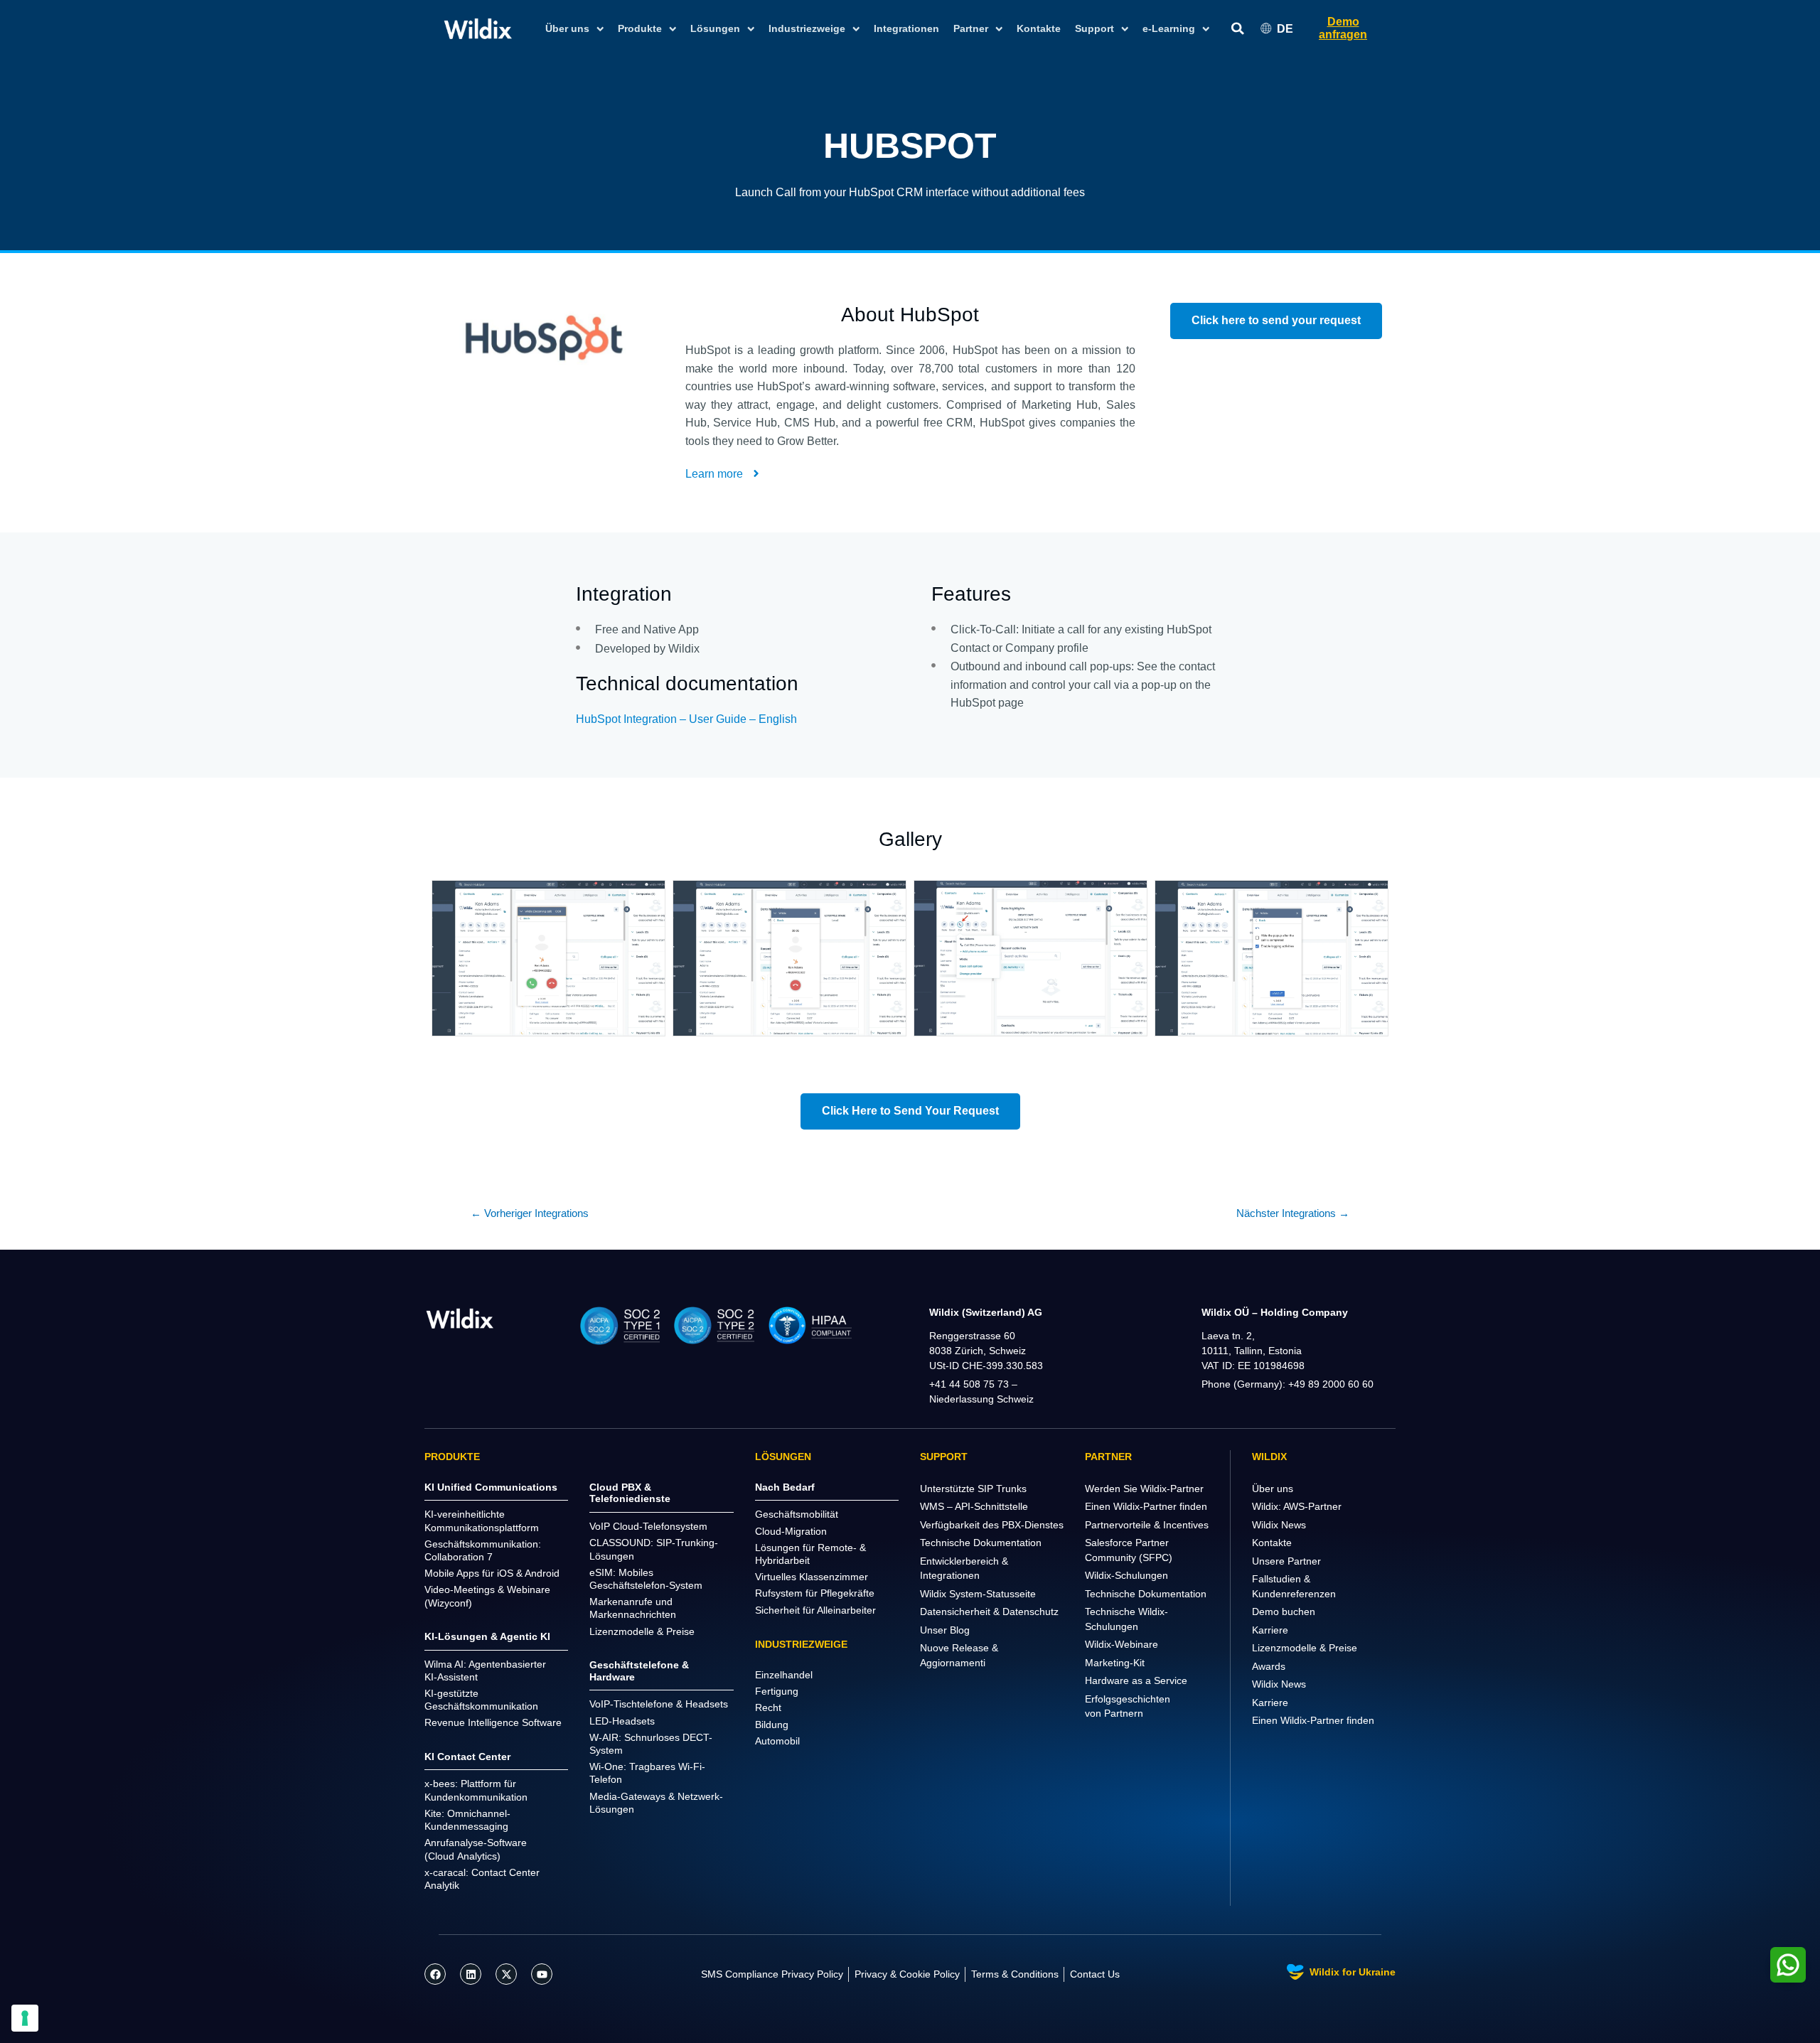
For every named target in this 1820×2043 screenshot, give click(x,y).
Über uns (1273, 1489)
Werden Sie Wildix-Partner (1144, 1489)
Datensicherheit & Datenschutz (989, 1612)
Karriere (1270, 1630)
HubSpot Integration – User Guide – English (686, 719)
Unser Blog (945, 1630)
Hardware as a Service (1136, 1680)
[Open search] (1238, 29)
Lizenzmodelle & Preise (1305, 1648)
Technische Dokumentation (981, 1543)
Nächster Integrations (1293, 1213)
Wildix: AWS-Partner (1297, 1506)
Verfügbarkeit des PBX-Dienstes (992, 1525)
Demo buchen (1284, 1612)
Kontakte (1039, 28)
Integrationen (906, 28)
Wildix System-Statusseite (978, 1594)
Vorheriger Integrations (530, 1213)
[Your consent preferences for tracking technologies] (25, 2018)
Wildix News (1279, 1525)
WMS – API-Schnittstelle (974, 1506)
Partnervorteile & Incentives (1147, 1525)
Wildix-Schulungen (1126, 1575)
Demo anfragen (1343, 28)
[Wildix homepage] (478, 28)
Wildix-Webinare (1122, 1644)
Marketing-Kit (1115, 1663)
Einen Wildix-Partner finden (1146, 1506)
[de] (460, 1318)
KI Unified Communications (491, 1487)
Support (1094, 28)
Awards (1269, 1666)
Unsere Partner (1286, 1561)
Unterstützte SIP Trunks (973, 1489)
